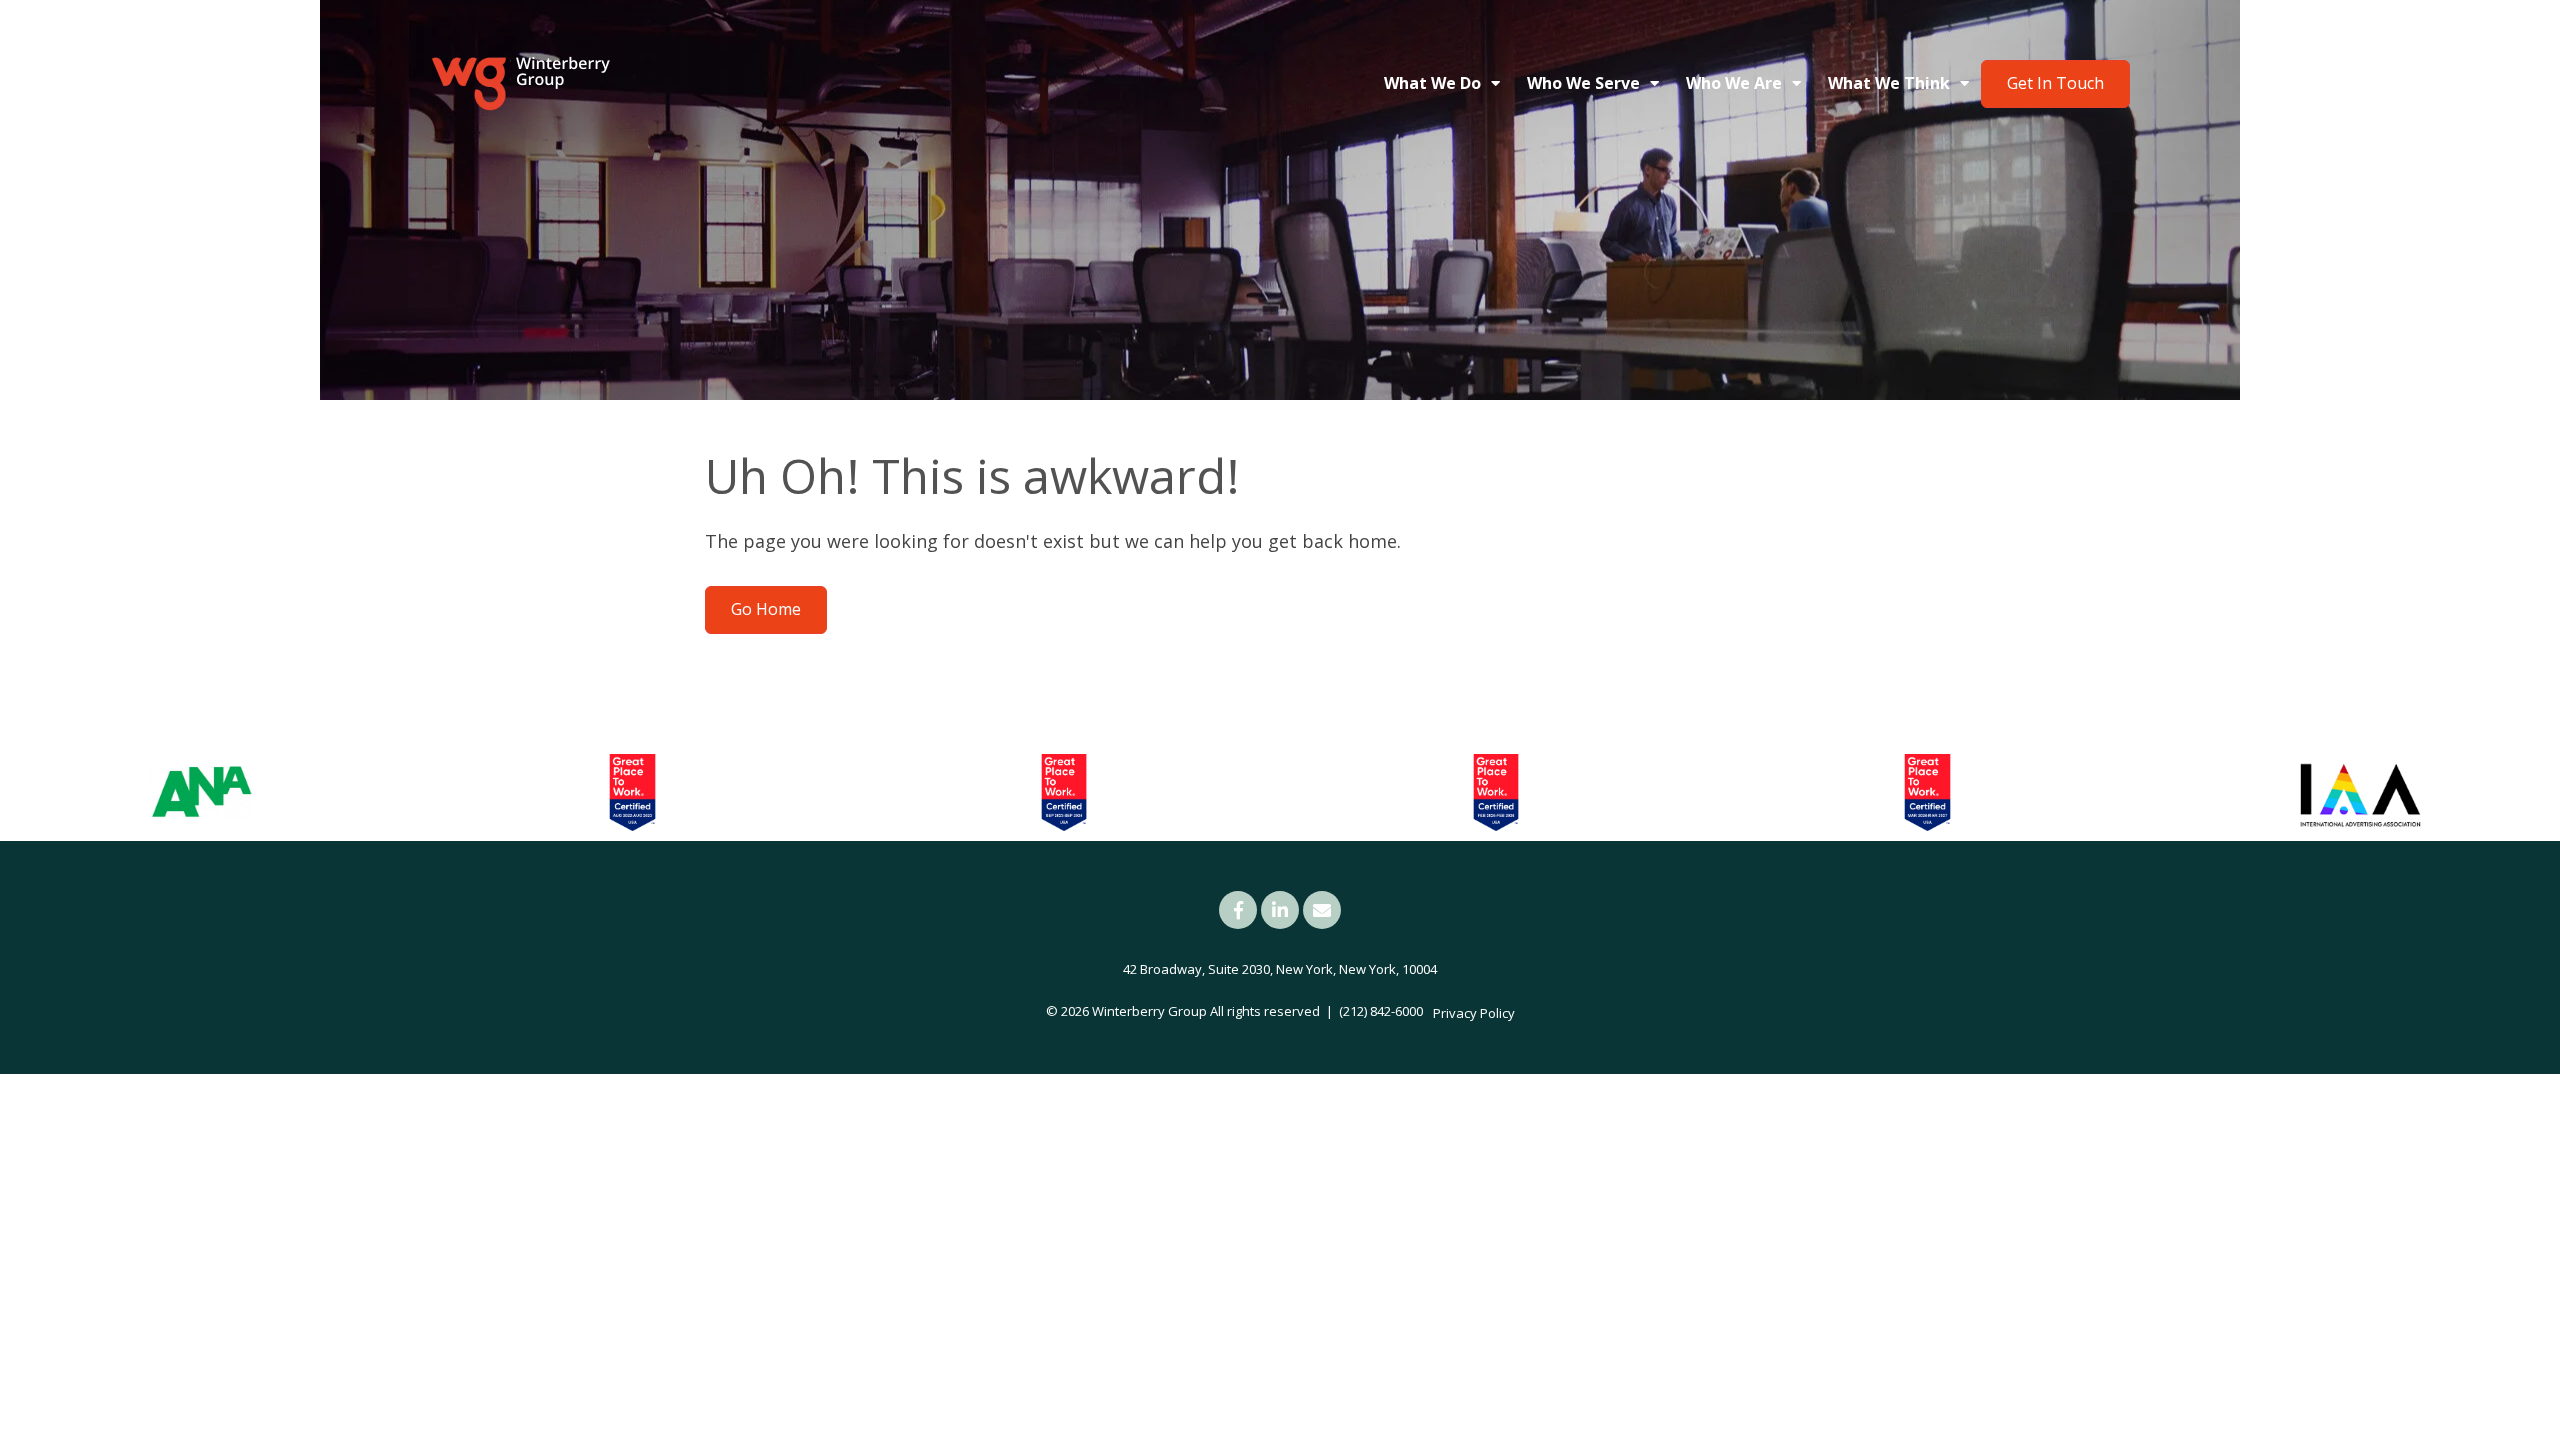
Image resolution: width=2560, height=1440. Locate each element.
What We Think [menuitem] (1889, 83)
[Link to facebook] (1238, 910)
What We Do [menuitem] (1432, 83)
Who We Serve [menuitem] (1583, 83)
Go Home (766, 609)
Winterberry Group (1149, 1011)
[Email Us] (1322, 910)
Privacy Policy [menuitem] (1474, 1013)
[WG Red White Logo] (520, 84)
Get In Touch (2055, 83)
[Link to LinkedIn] (1280, 910)
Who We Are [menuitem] (1734, 83)
